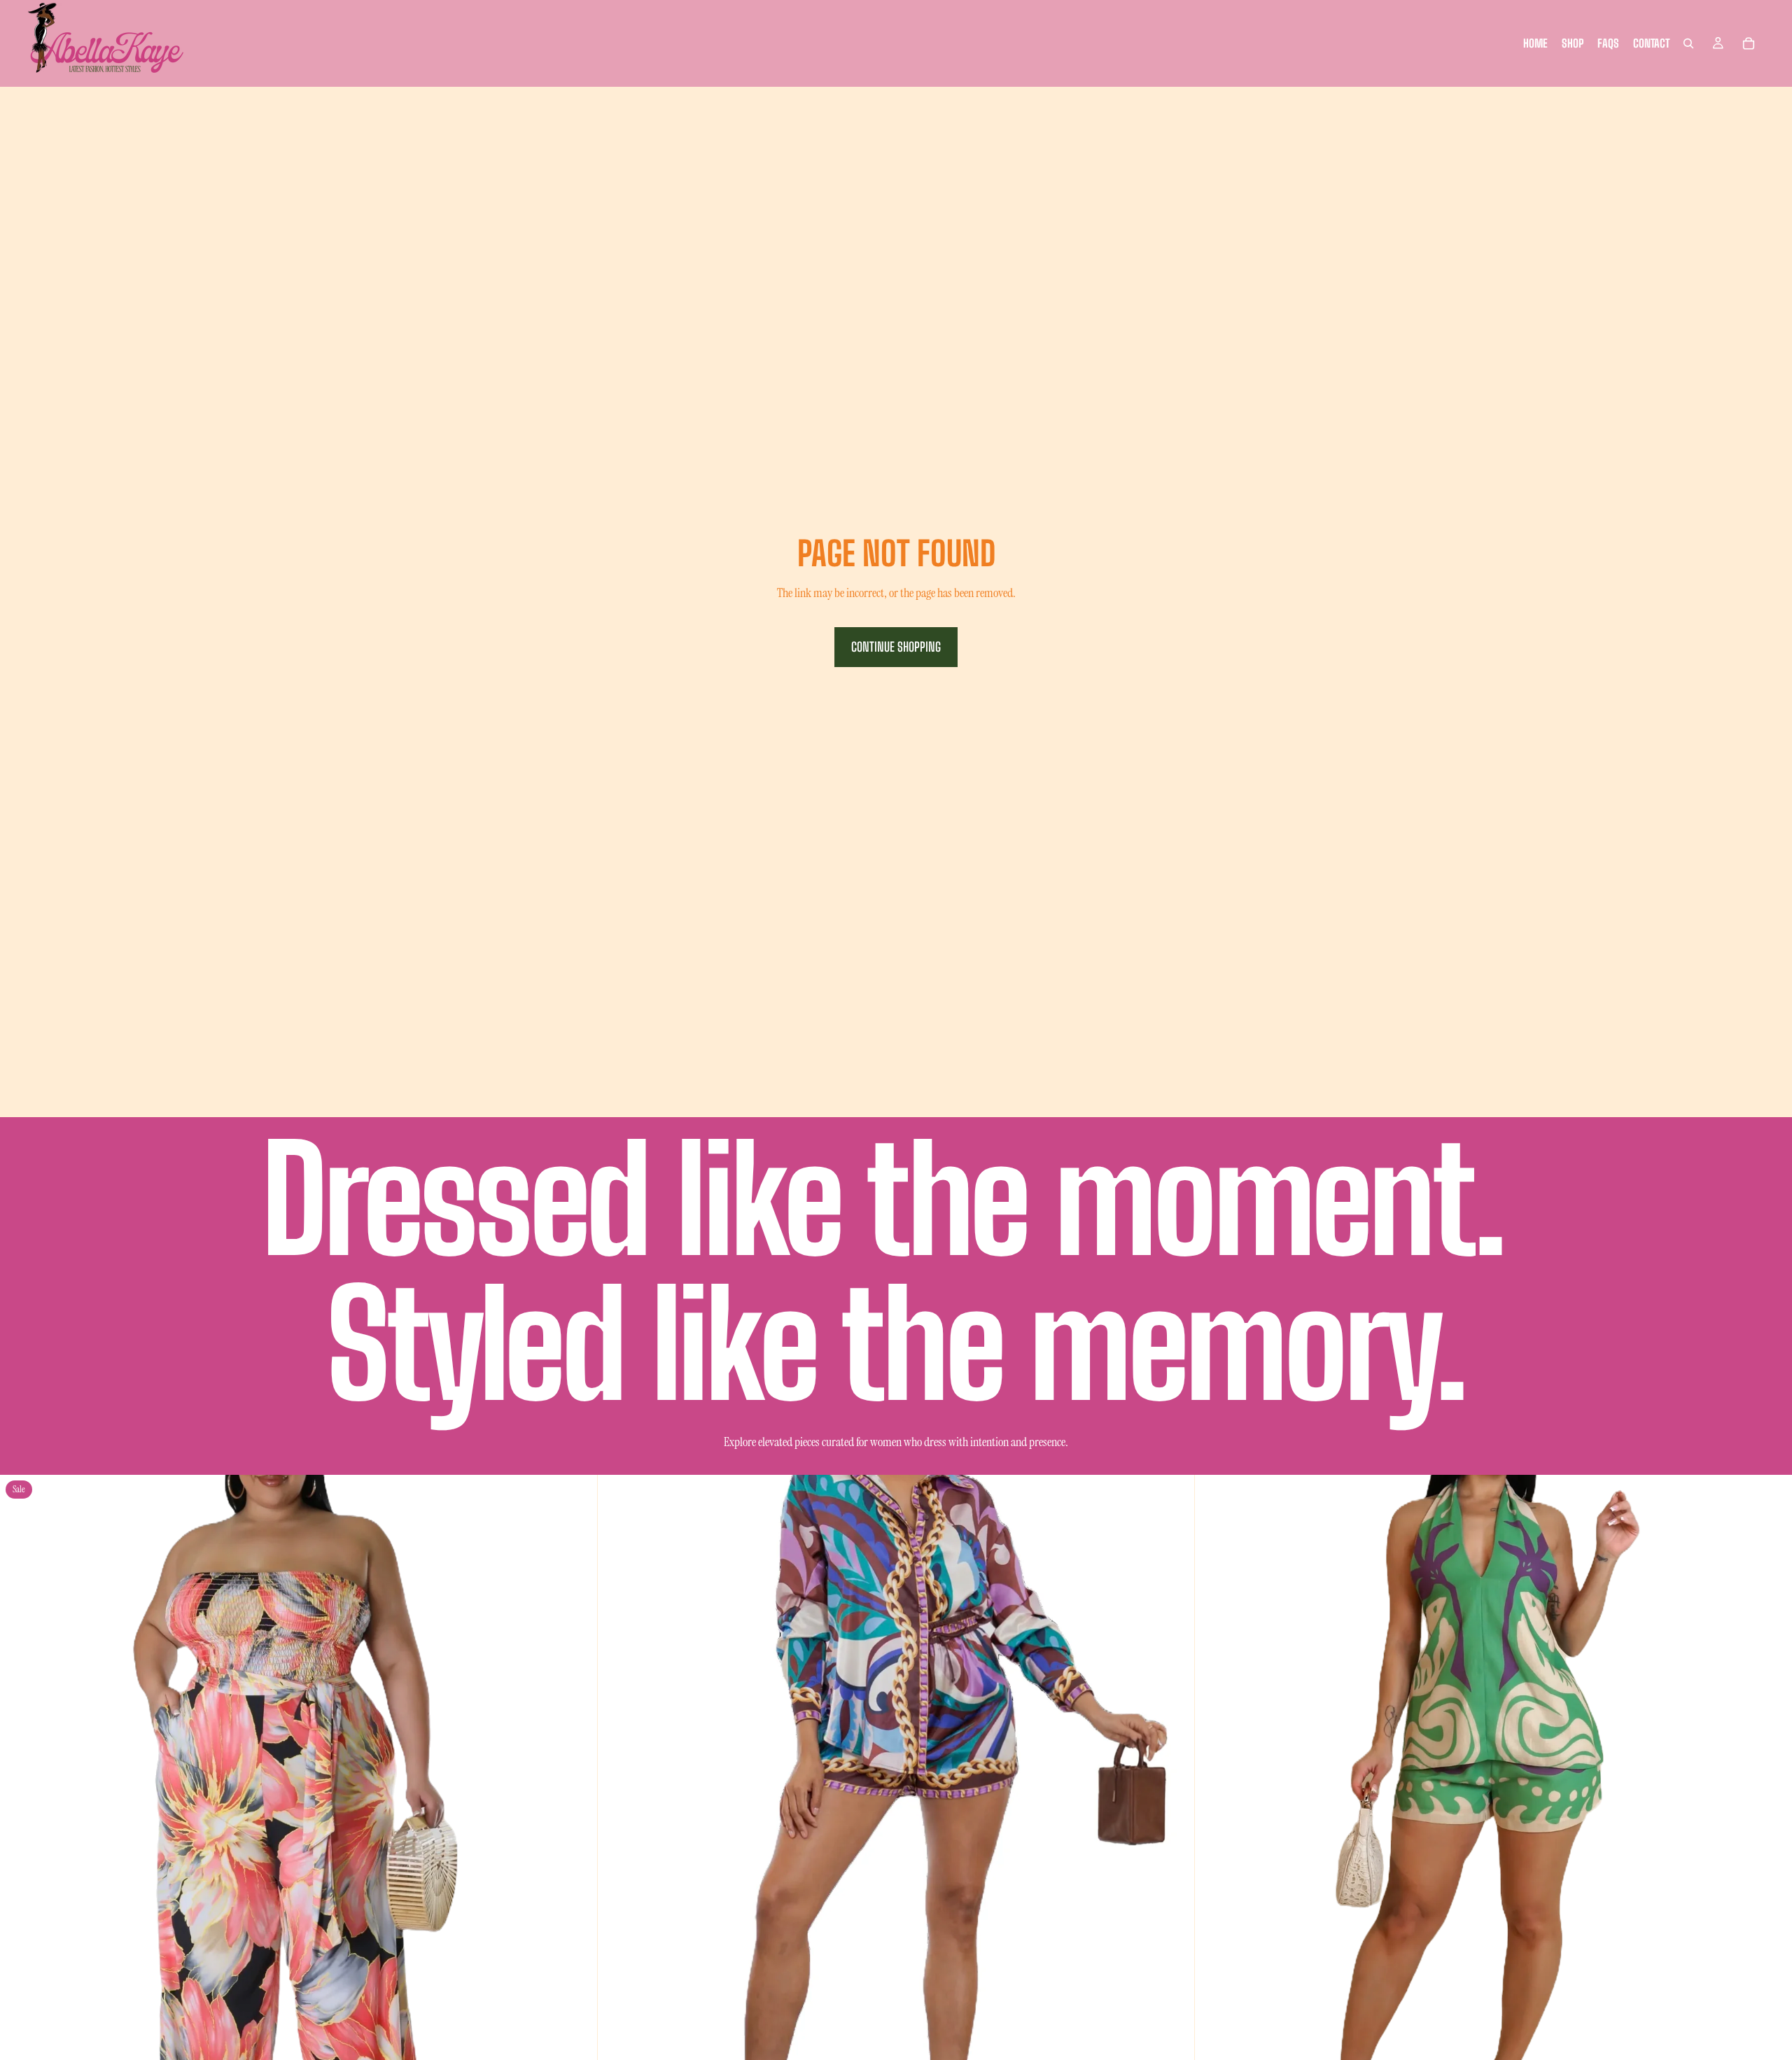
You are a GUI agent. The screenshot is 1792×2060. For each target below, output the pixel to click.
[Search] (1688, 43)
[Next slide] (576, 1774)
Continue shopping (896, 647)
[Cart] (1749, 43)
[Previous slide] (21, 1774)
